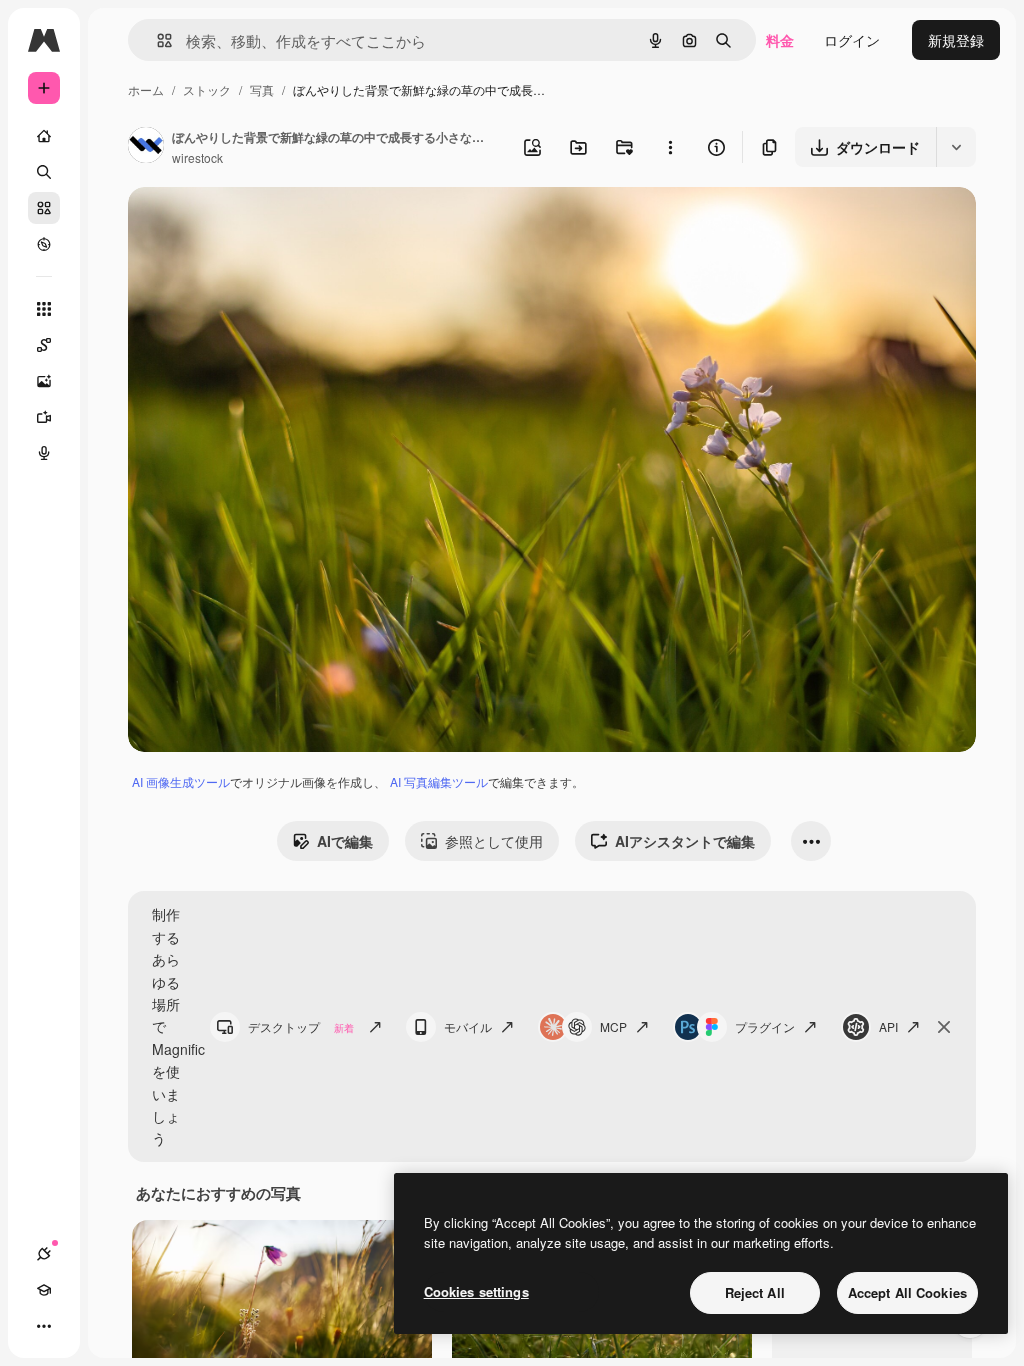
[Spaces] (44, 345)
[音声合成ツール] (44, 453)
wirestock (197, 157)
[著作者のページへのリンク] (146, 147)
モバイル (468, 1026)
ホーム (146, 89)
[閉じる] (944, 1027)
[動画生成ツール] (44, 417)
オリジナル (265, 225)
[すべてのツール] (44, 309)
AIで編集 (345, 841)
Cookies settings (476, 1291)
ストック (207, 89)
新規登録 (956, 40)
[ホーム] (44, 136)
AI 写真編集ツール (439, 781)
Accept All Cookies (907, 1292)
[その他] (44, 1326)
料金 (780, 40)
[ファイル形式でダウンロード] (956, 147)
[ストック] (44, 208)
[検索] (44, 172)
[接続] (44, 1254)
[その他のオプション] (670, 147)
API (888, 1026)
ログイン (852, 40)
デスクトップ (301, 1026)
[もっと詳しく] (44, 244)
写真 (262, 89)
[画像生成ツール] (44, 381)
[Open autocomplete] (156, 40)
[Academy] (44, 1290)
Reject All (755, 1292)
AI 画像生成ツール (181, 781)
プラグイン (765, 1026)
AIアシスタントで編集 (685, 841)
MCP (613, 1026)
